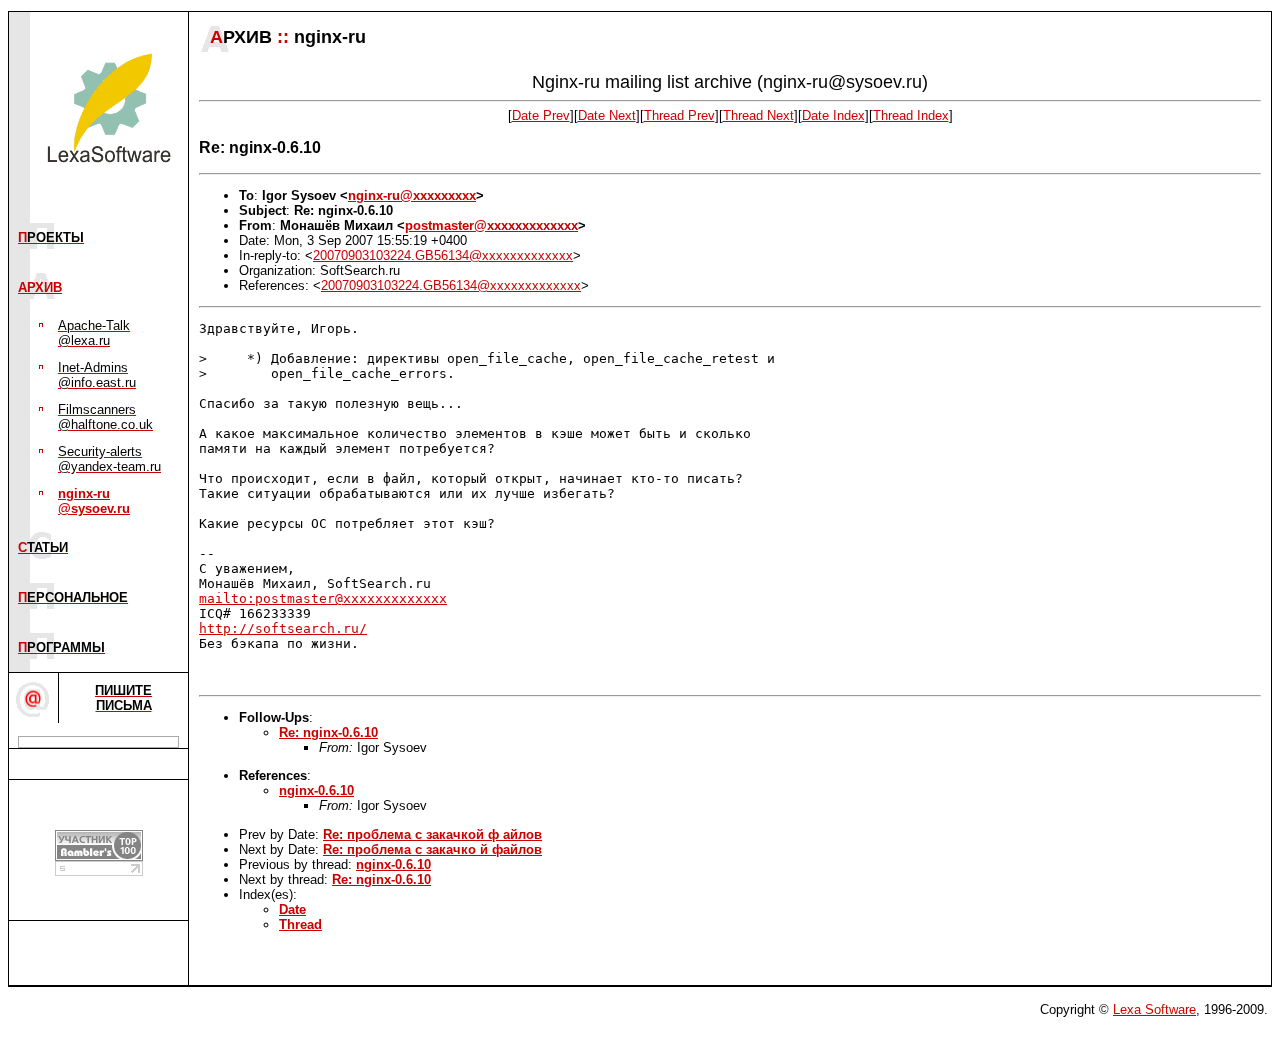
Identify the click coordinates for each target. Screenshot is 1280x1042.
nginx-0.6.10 (316, 790)
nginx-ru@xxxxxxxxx (412, 195)
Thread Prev (679, 115)
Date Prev (541, 115)
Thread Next (758, 115)
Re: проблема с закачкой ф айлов (432, 834)
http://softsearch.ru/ (283, 628)
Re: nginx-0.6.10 (328, 732)
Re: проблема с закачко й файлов (432, 849)
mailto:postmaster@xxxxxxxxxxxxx (323, 598)
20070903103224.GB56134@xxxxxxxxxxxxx (443, 255)
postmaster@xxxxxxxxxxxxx (491, 225)
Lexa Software (1154, 1009)
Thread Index (911, 115)
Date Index (833, 115)
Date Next (607, 115)
